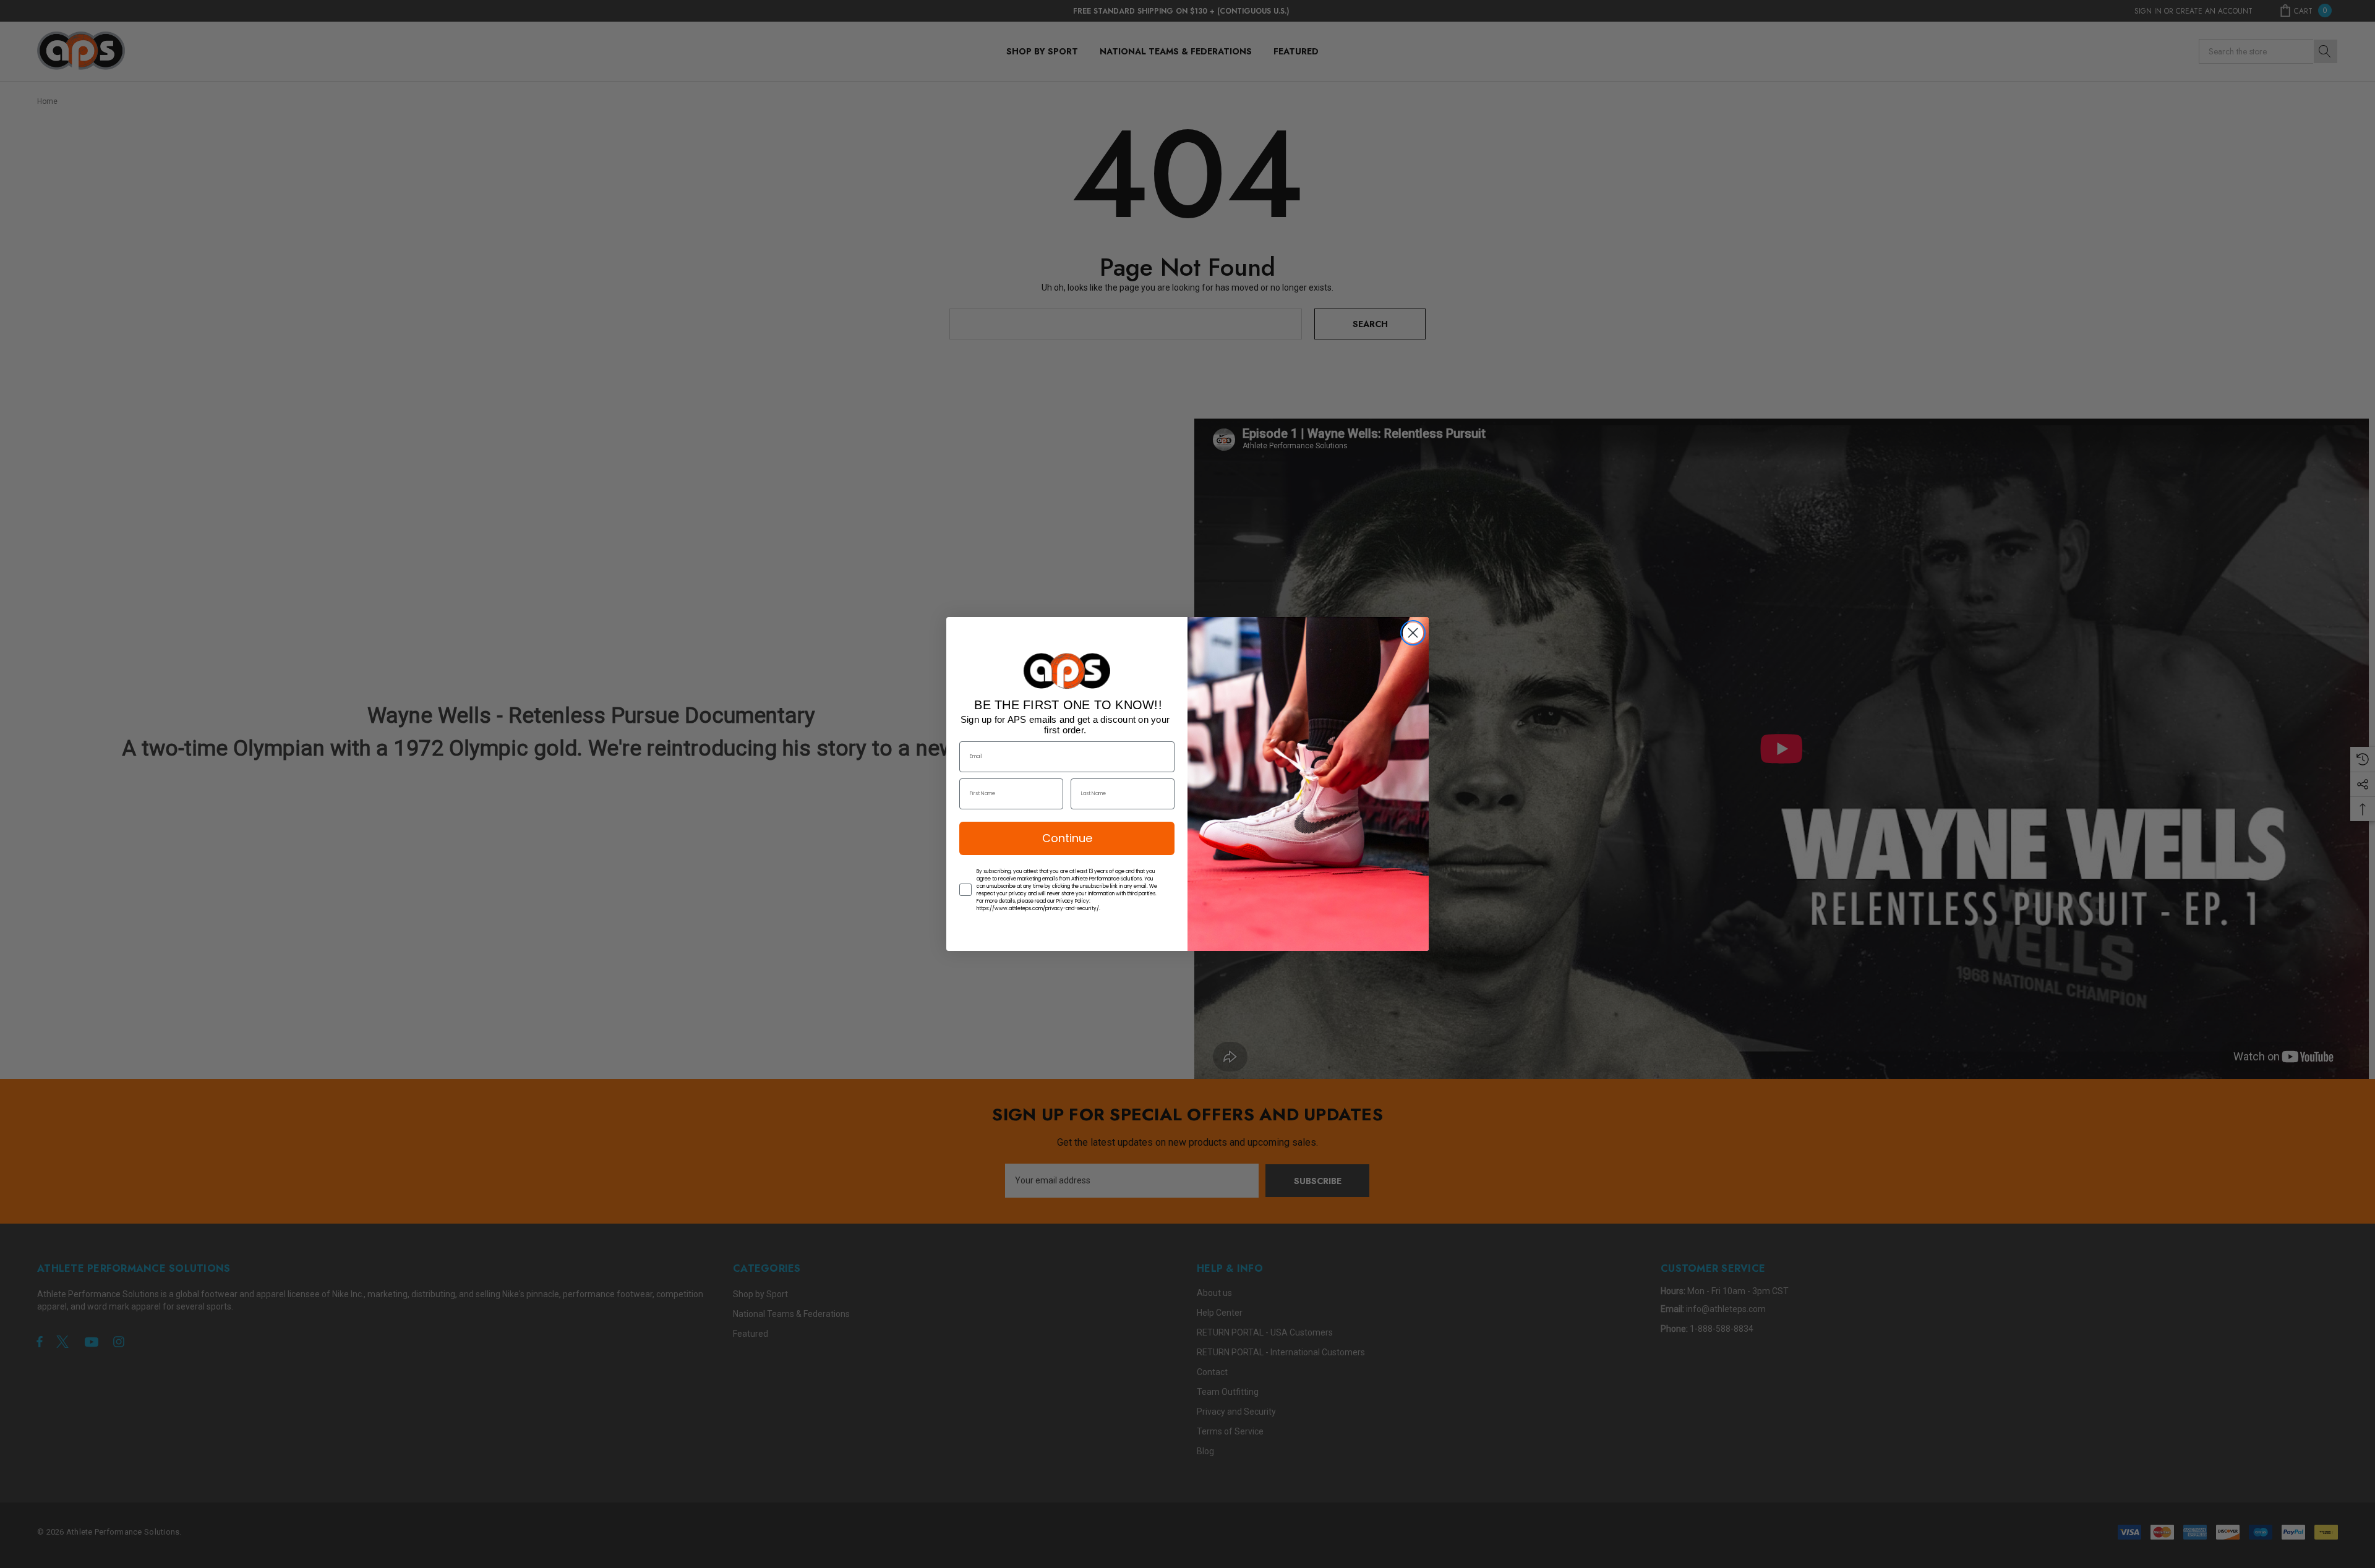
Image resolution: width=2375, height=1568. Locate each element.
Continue (1067, 838)
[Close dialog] (1413, 633)
